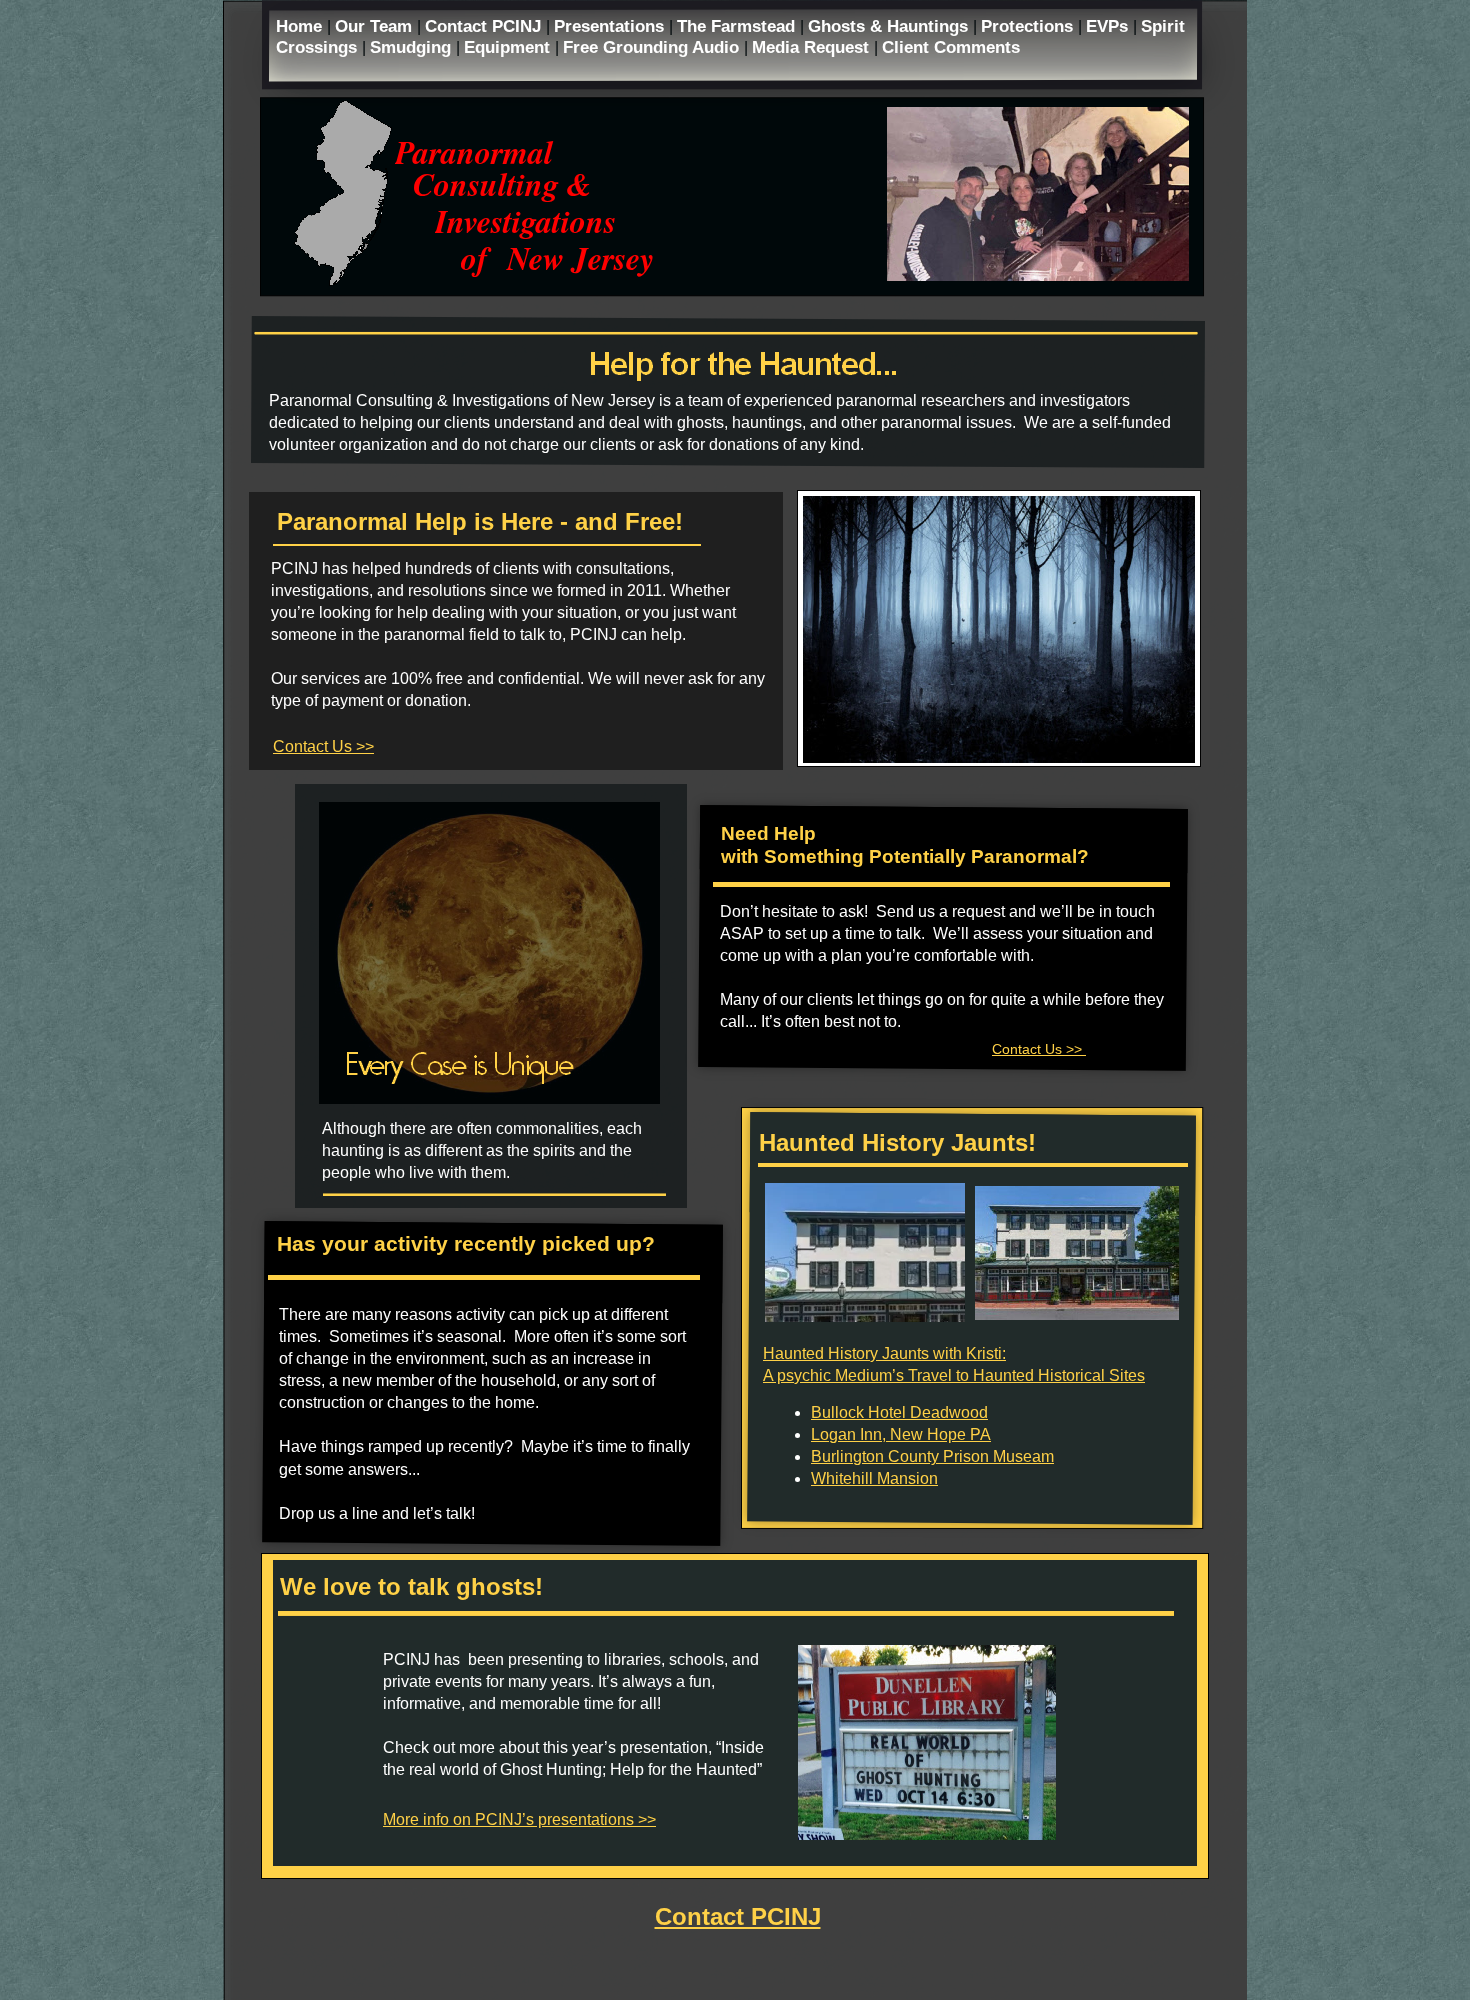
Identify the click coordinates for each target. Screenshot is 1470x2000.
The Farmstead (738, 26)
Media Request (813, 47)
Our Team (376, 26)
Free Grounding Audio (653, 47)
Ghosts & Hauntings (890, 26)
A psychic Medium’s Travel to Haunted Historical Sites (954, 1375)
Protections (1029, 26)
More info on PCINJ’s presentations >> (519, 1819)
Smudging (413, 47)
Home (301, 26)
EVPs (1109, 26)
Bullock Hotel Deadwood (899, 1412)
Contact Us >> (323, 746)
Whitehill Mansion (874, 1478)
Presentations (611, 26)
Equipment (509, 47)
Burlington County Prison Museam (932, 1456)
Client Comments (951, 47)
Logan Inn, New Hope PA (901, 1434)
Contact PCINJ (485, 26)
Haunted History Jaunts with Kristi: (884, 1353)
